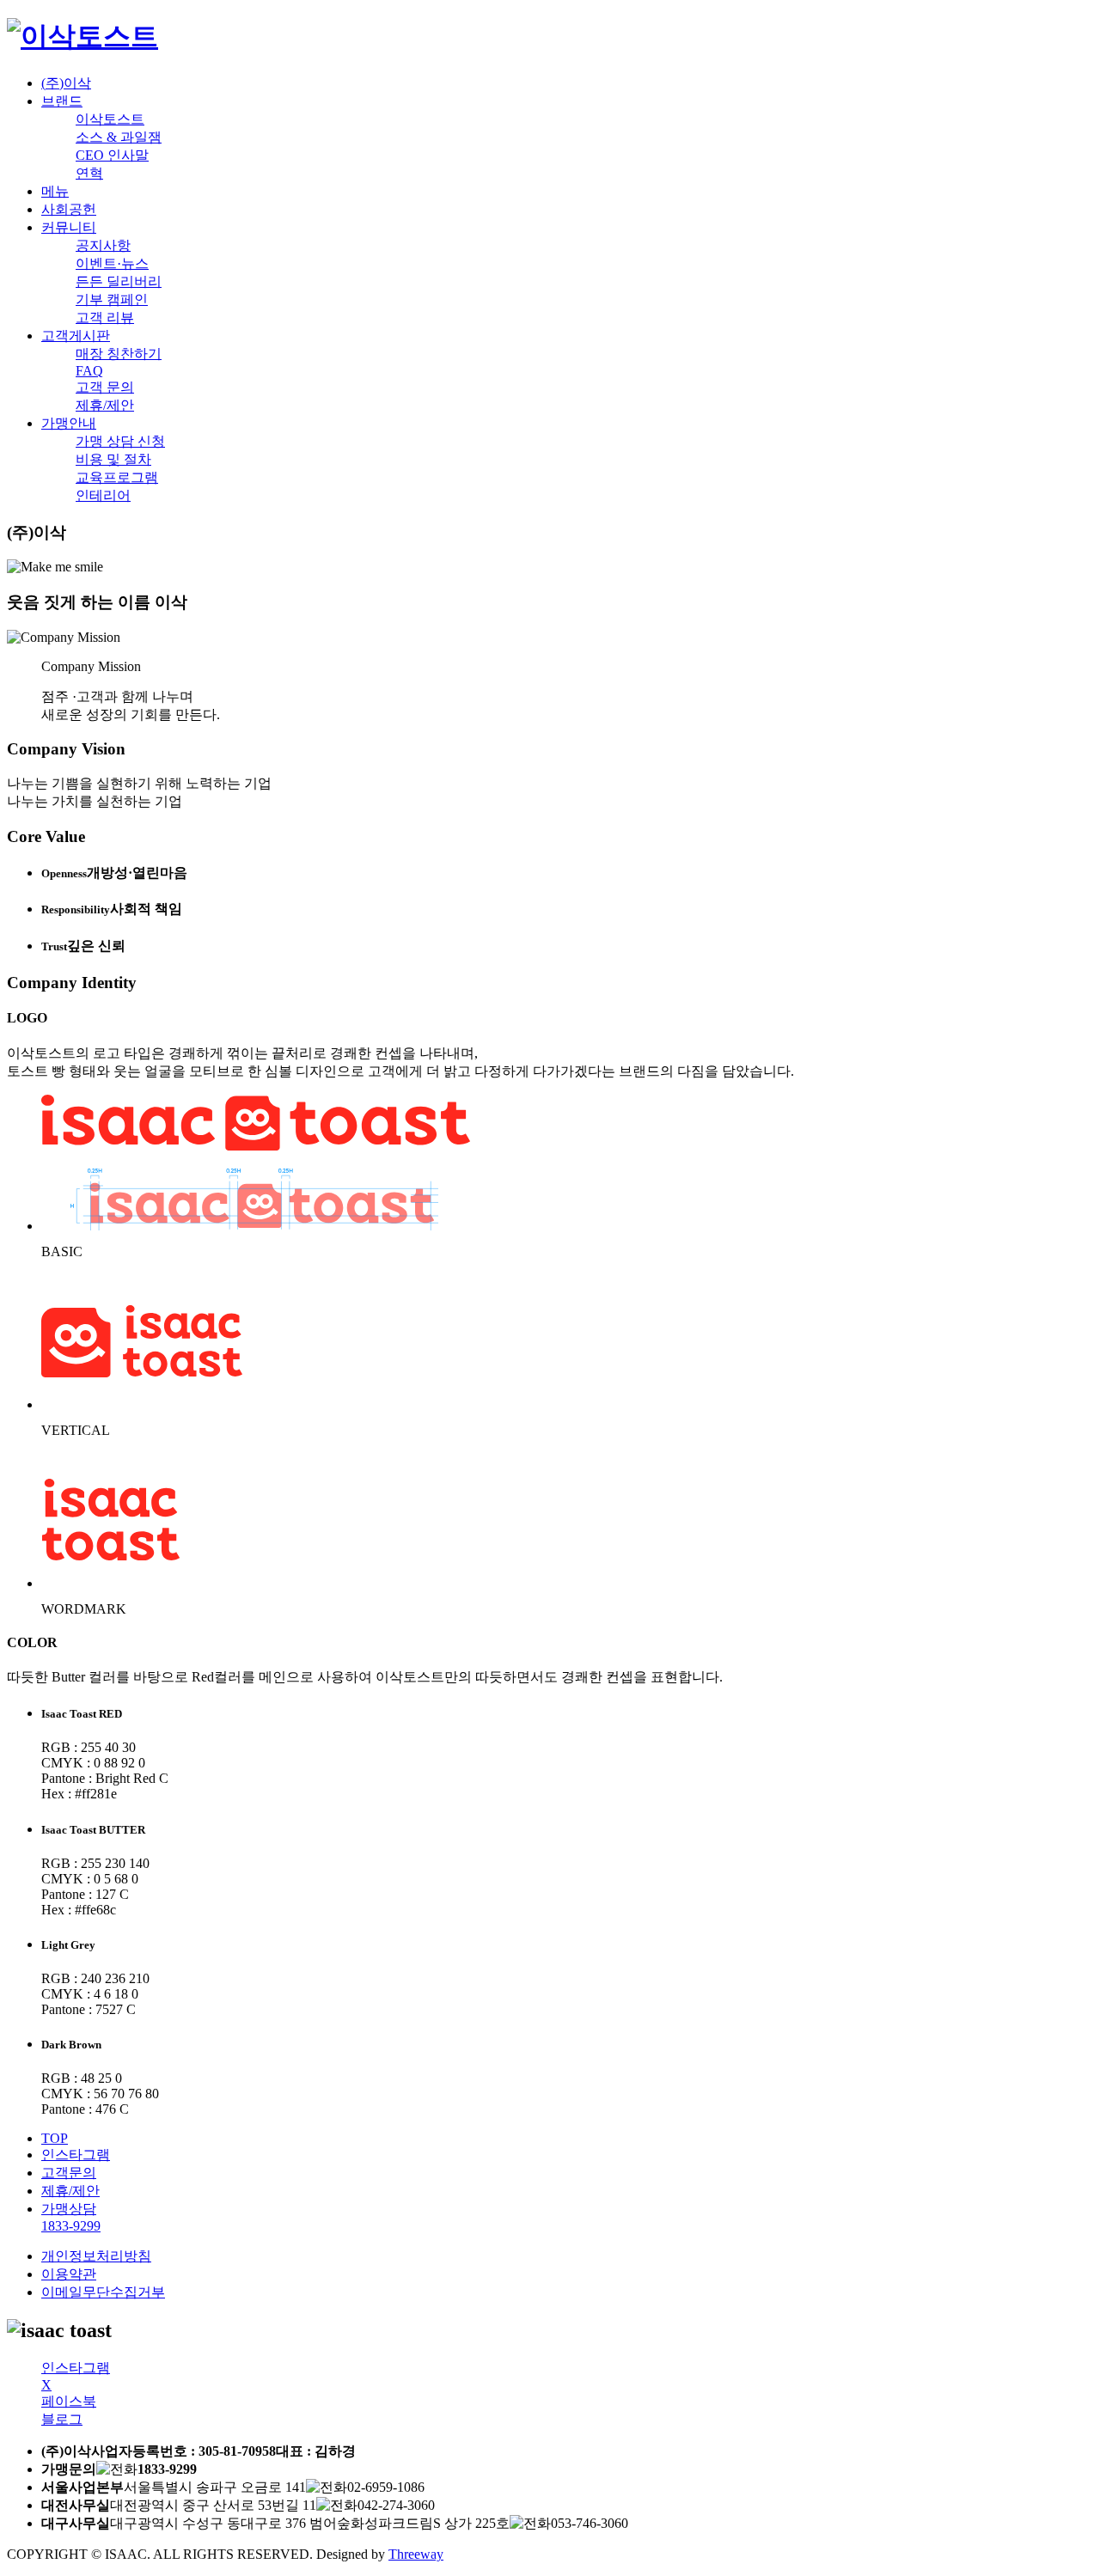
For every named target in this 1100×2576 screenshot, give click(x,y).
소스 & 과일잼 (119, 137)
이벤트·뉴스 (112, 263)
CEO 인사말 (112, 155)
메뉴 (55, 191)
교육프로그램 (117, 477)
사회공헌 (69, 209)
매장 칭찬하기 (119, 354)
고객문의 (69, 2173)
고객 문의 (105, 387)
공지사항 (103, 245)
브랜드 (62, 101)
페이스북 (69, 2401)
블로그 (62, 2419)
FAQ (89, 371)
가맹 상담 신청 (120, 441)
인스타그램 (76, 2155)
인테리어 (103, 495)
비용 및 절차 (113, 459)
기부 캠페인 (112, 299)
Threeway (416, 2554)
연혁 (89, 173)
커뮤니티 (69, 227)
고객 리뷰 (105, 317)
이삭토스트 (110, 119)
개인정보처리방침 (96, 2256)
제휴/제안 (105, 405)
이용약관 (69, 2274)
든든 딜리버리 (119, 281)
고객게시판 (76, 336)
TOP (55, 2138)
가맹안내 (69, 423)
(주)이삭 (66, 83)
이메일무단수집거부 (103, 2292)
